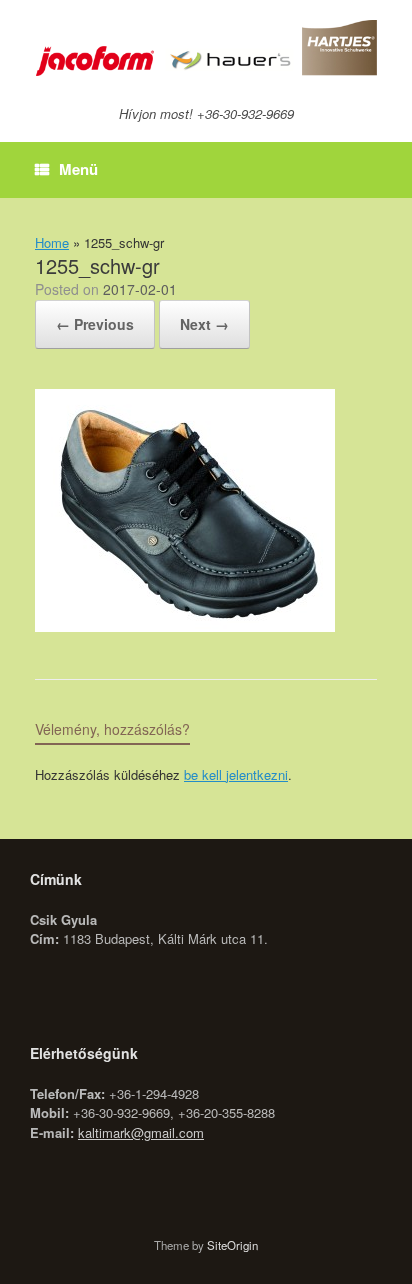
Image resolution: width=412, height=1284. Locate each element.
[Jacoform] (206, 48)
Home (52, 242)
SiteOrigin (232, 1245)
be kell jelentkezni (236, 774)
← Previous (95, 324)
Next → (204, 324)
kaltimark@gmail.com (141, 1132)
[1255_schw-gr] (185, 625)
